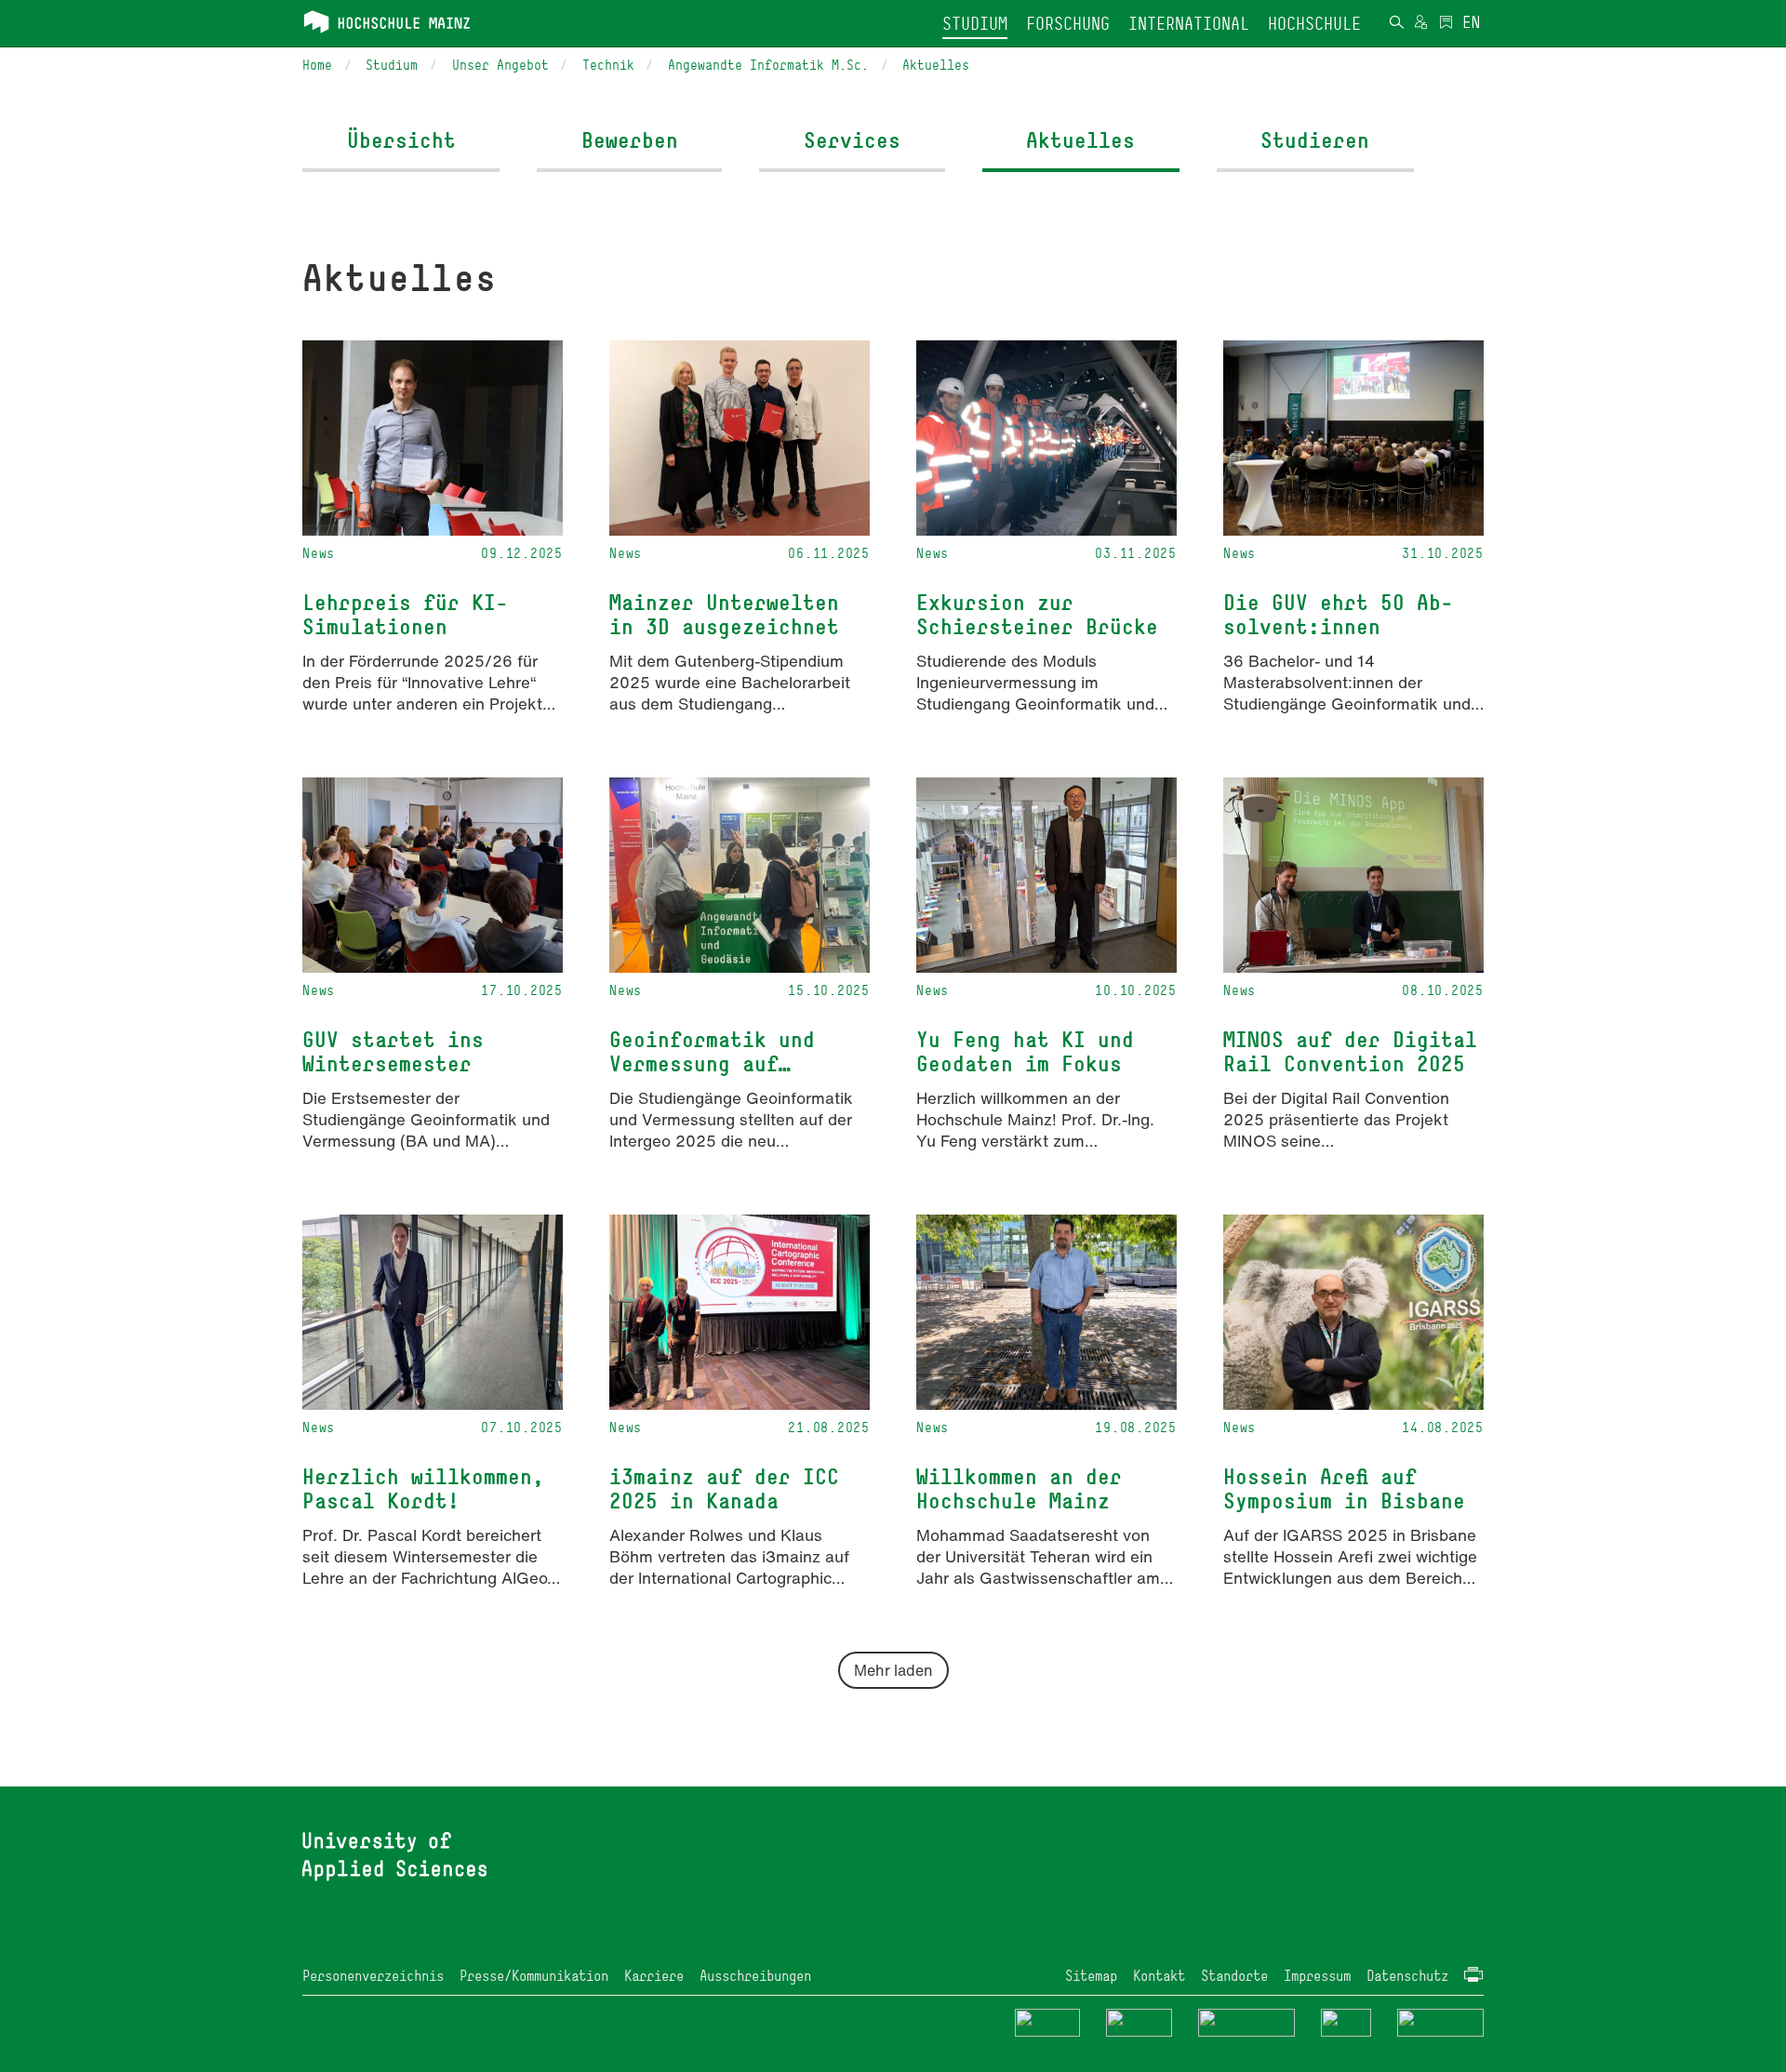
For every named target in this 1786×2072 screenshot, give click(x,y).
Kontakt (1159, 1976)
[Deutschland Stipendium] (1047, 2021)
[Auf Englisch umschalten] (1471, 24)
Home (317, 65)
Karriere (654, 1976)
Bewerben (630, 140)
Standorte (1234, 1976)
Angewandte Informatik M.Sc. (768, 65)
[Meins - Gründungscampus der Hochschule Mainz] (1139, 2021)
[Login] (1421, 24)
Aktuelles (936, 65)
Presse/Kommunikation (534, 1976)
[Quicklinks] (1446, 24)
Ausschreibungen (755, 1976)
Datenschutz (1407, 1976)
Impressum (1317, 1976)
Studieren (1315, 140)
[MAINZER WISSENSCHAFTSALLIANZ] (1247, 2021)
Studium (392, 65)
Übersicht (401, 140)
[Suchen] (1396, 24)
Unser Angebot (500, 65)
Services (852, 140)
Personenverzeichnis (373, 1976)
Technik (608, 65)
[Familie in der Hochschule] (1441, 2021)
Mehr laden (893, 1670)
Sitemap (1091, 1976)
